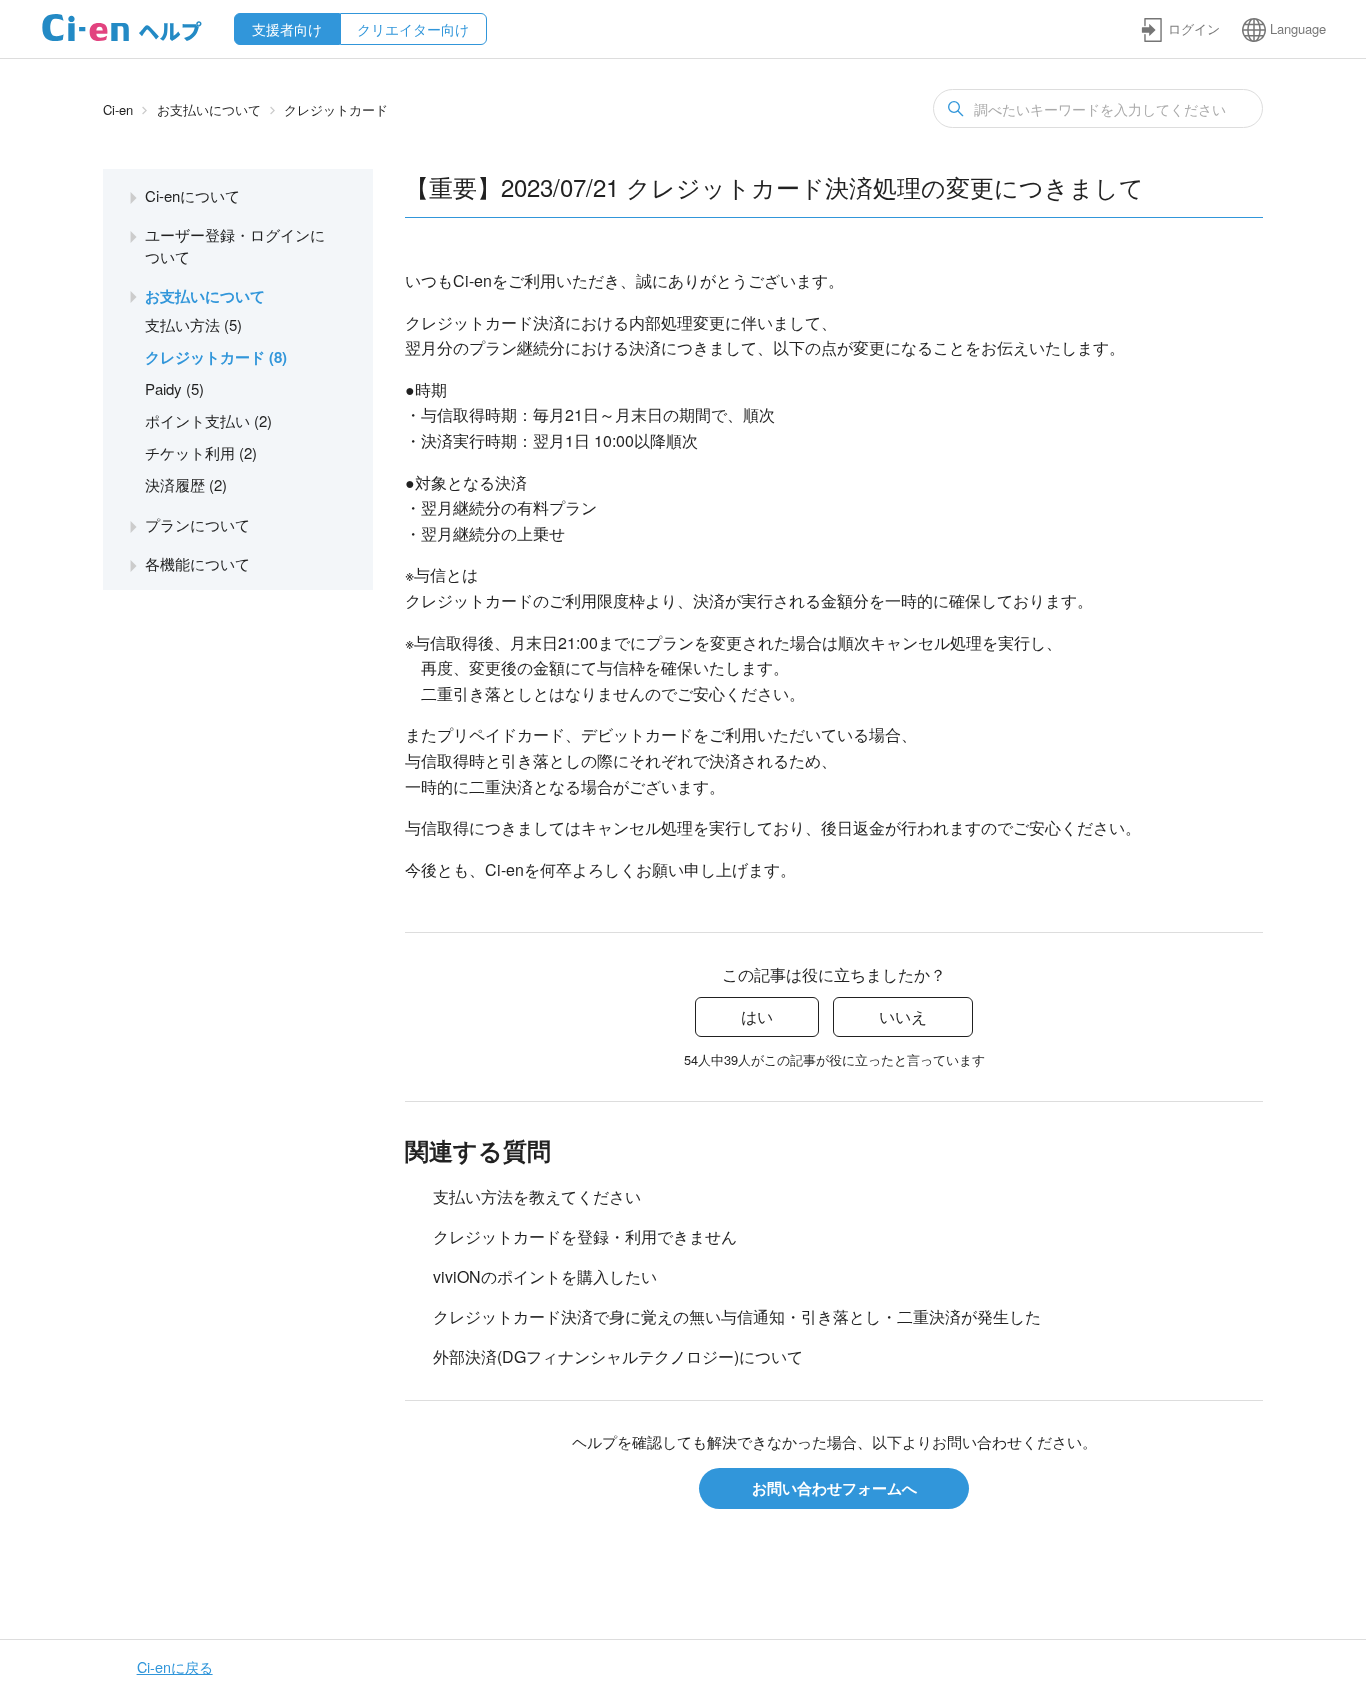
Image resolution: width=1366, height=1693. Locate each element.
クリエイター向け (413, 29)
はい (757, 1016)
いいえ (903, 1016)
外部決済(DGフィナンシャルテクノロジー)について (618, 1356)
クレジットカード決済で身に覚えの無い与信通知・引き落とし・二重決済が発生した (737, 1316)
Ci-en (118, 109)
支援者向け (287, 29)
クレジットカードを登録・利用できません (585, 1236)
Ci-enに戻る (175, 1666)
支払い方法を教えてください (537, 1196)
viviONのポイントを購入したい (545, 1276)
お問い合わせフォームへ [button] (834, 1488)
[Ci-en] (122, 35)
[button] (1180, 29)
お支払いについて (209, 109)
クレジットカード (336, 109)
